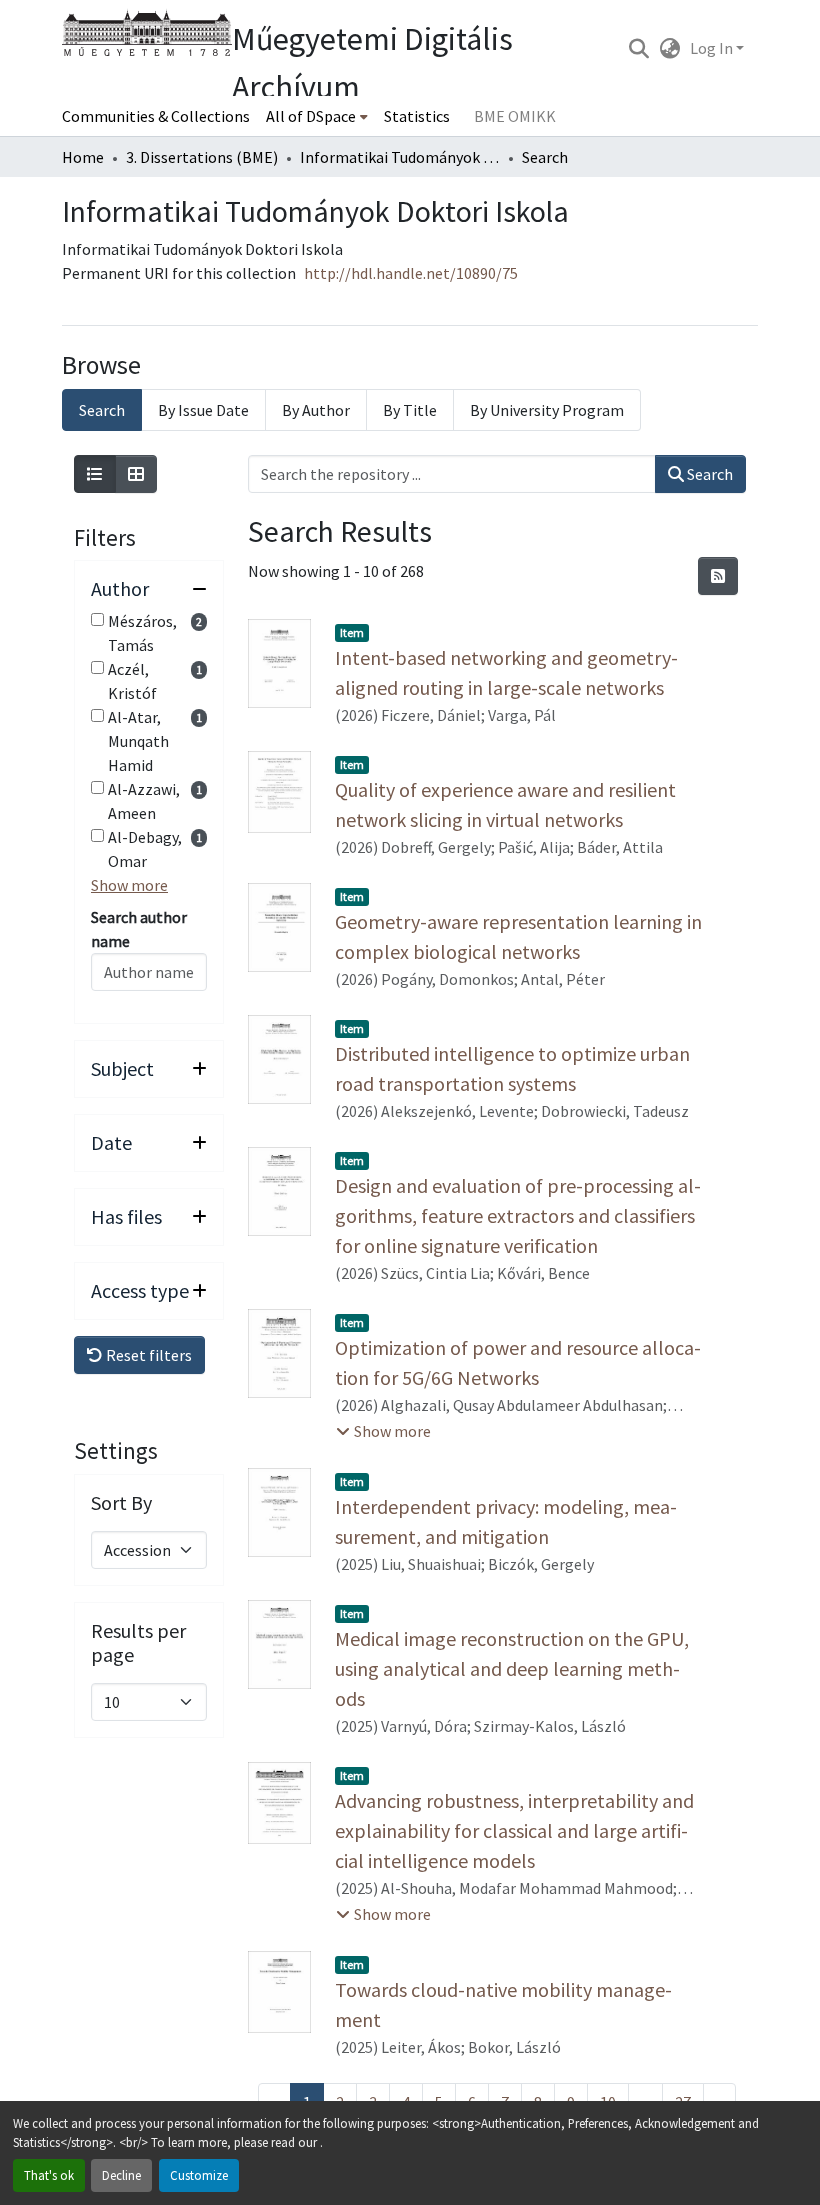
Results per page (138, 1643)
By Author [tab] (316, 410)
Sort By (121, 1503)
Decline (121, 2175)
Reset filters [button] (147, 1355)
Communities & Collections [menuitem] (156, 116)
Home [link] (83, 157)
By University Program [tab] (547, 410)
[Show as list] (95, 474)
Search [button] (708, 474)
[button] (638, 48)
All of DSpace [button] (311, 116)
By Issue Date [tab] (203, 410)
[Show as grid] (136, 474)
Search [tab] (102, 410)
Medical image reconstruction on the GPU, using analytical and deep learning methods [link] (512, 1668)
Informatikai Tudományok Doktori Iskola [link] (400, 157)
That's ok (49, 2175)
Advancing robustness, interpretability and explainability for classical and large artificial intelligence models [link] (514, 1830)
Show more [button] (129, 885)
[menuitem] (317, 116)
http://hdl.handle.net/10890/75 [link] (411, 273)
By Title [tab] (410, 410)
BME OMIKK (515, 116)
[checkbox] (97, 619)
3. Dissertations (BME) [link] (202, 157)
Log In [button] (713, 48)
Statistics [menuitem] (417, 116)
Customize (199, 2175)
